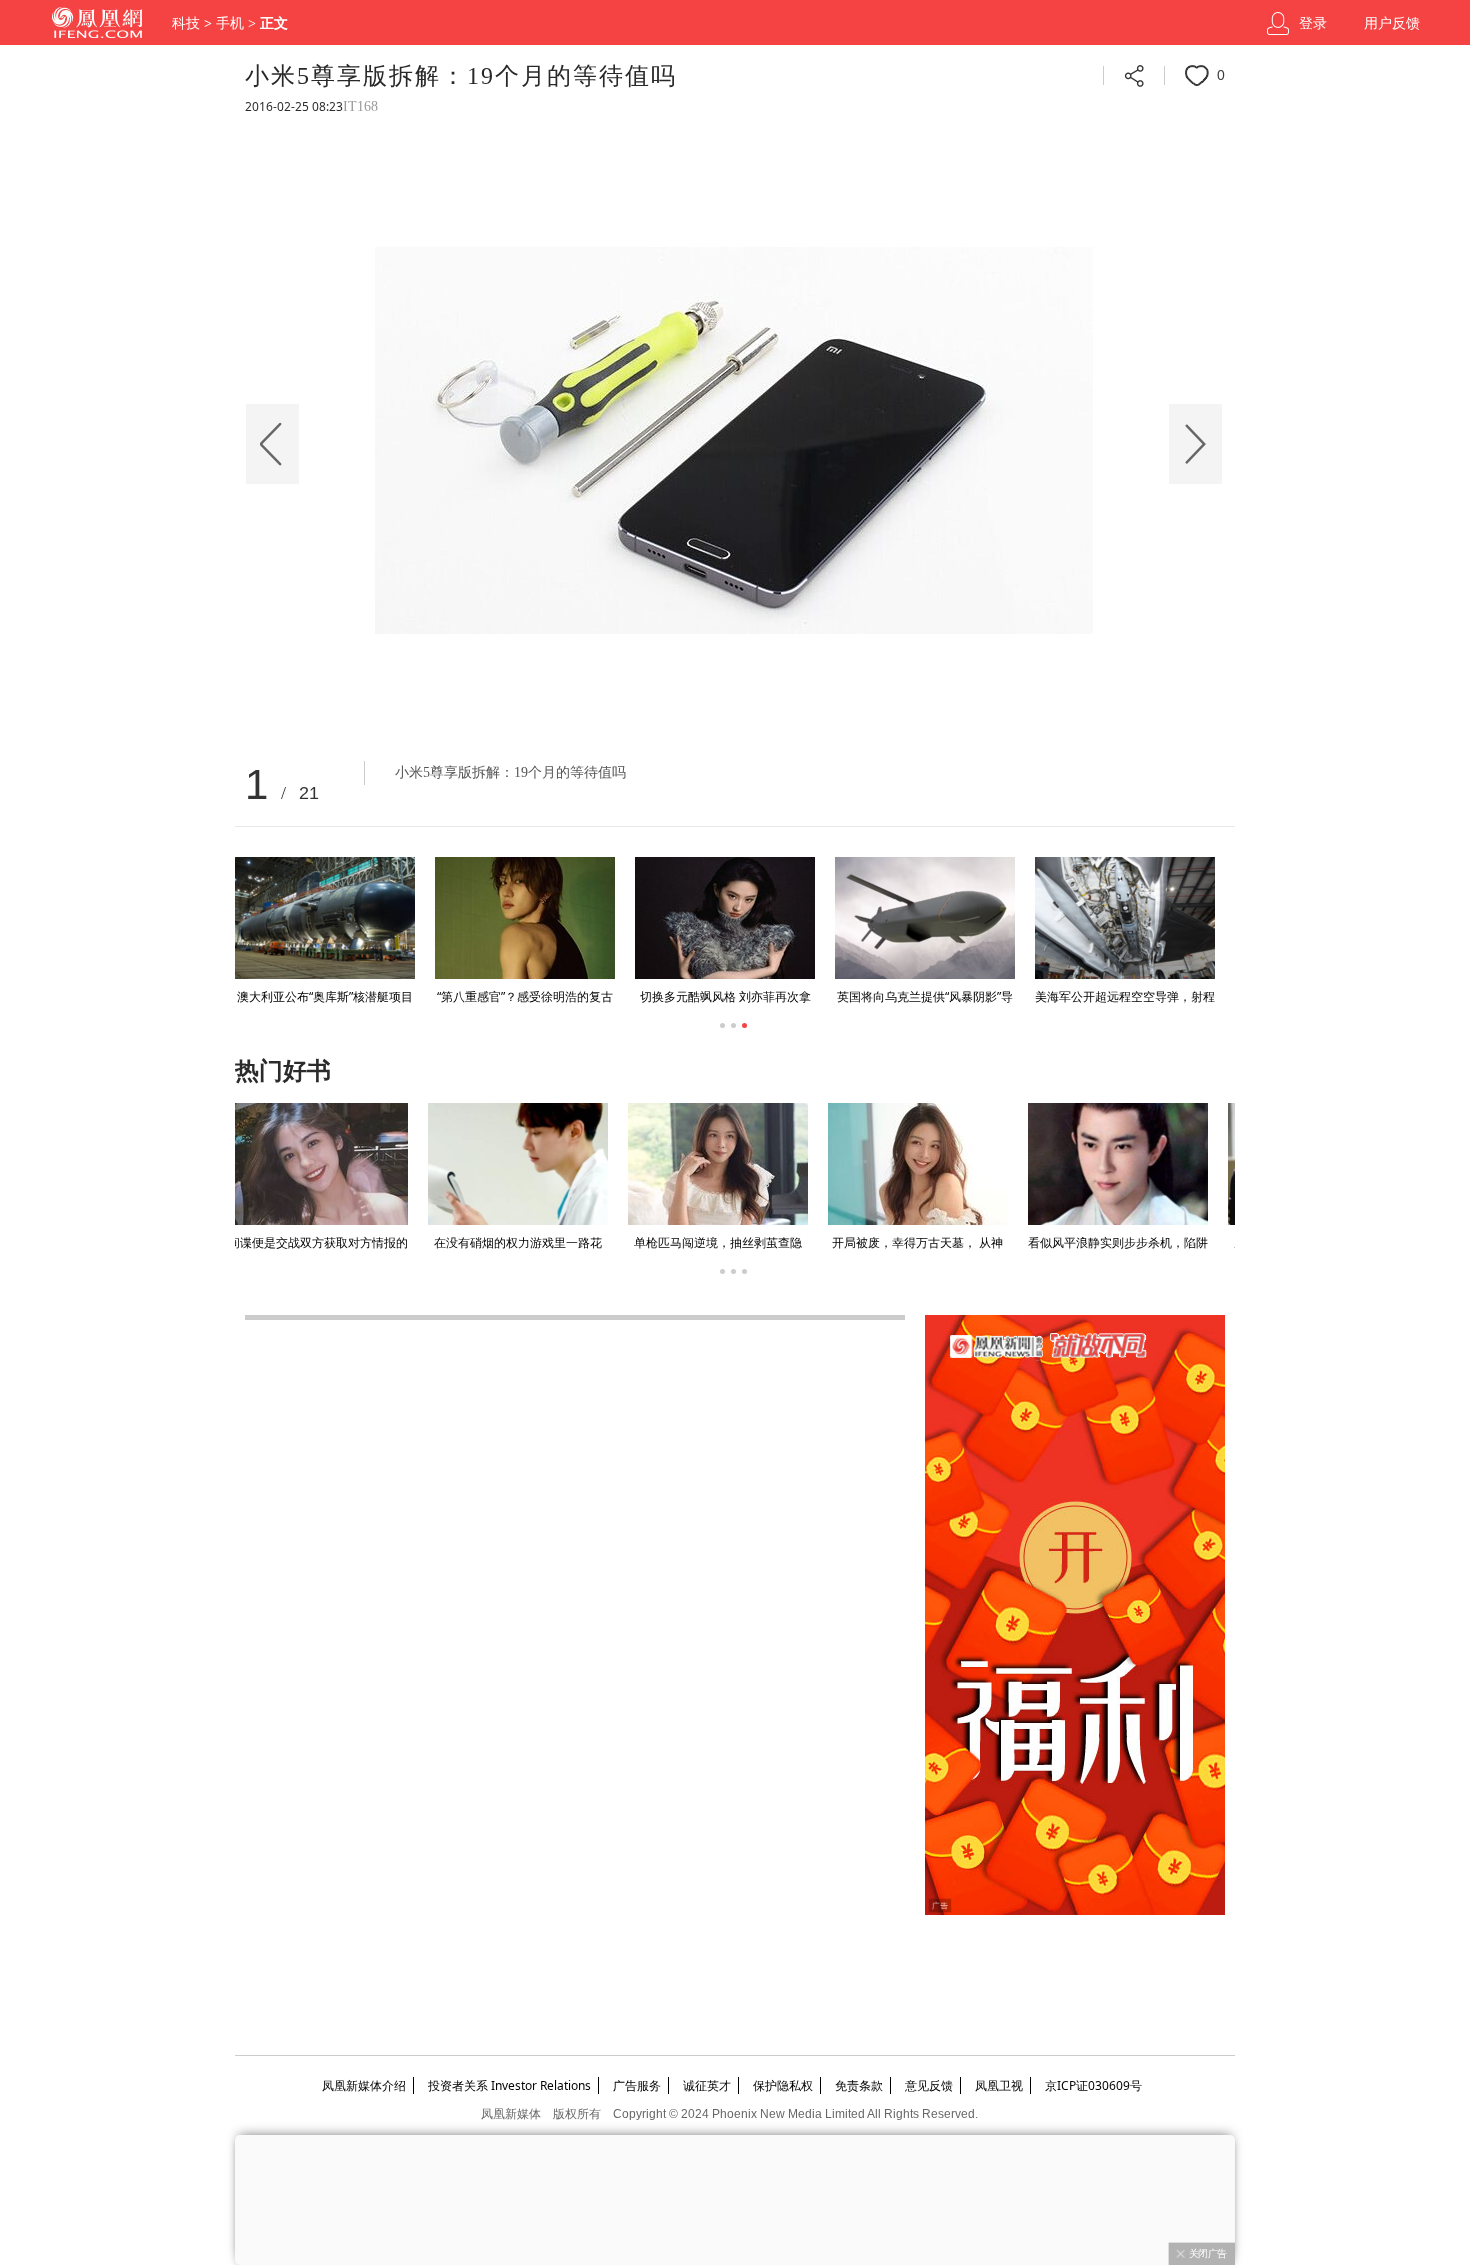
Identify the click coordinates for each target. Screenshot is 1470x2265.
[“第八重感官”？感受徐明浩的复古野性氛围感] (525, 918)
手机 (230, 23)
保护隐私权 (783, 2085)
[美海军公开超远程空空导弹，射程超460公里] (1125, 918)
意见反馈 (929, 2085)
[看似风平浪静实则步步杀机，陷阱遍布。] (725, 1164)
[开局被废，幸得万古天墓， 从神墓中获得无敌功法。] (525, 1164)
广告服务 (637, 2085)
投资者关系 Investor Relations (509, 2085)
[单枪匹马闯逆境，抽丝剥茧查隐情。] (325, 1164)
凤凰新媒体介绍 (364, 2085)
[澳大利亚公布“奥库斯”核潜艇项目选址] (325, 918)
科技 (186, 23)
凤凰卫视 (999, 2085)
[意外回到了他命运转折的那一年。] (1125, 1164)
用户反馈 (1392, 23)
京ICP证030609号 (1093, 2085)
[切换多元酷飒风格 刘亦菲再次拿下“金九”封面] (725, 918)
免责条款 (859, 2085)
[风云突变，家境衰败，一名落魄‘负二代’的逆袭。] (925, 1164)
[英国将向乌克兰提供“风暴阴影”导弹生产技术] (925, 918)
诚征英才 (707, 2085)
